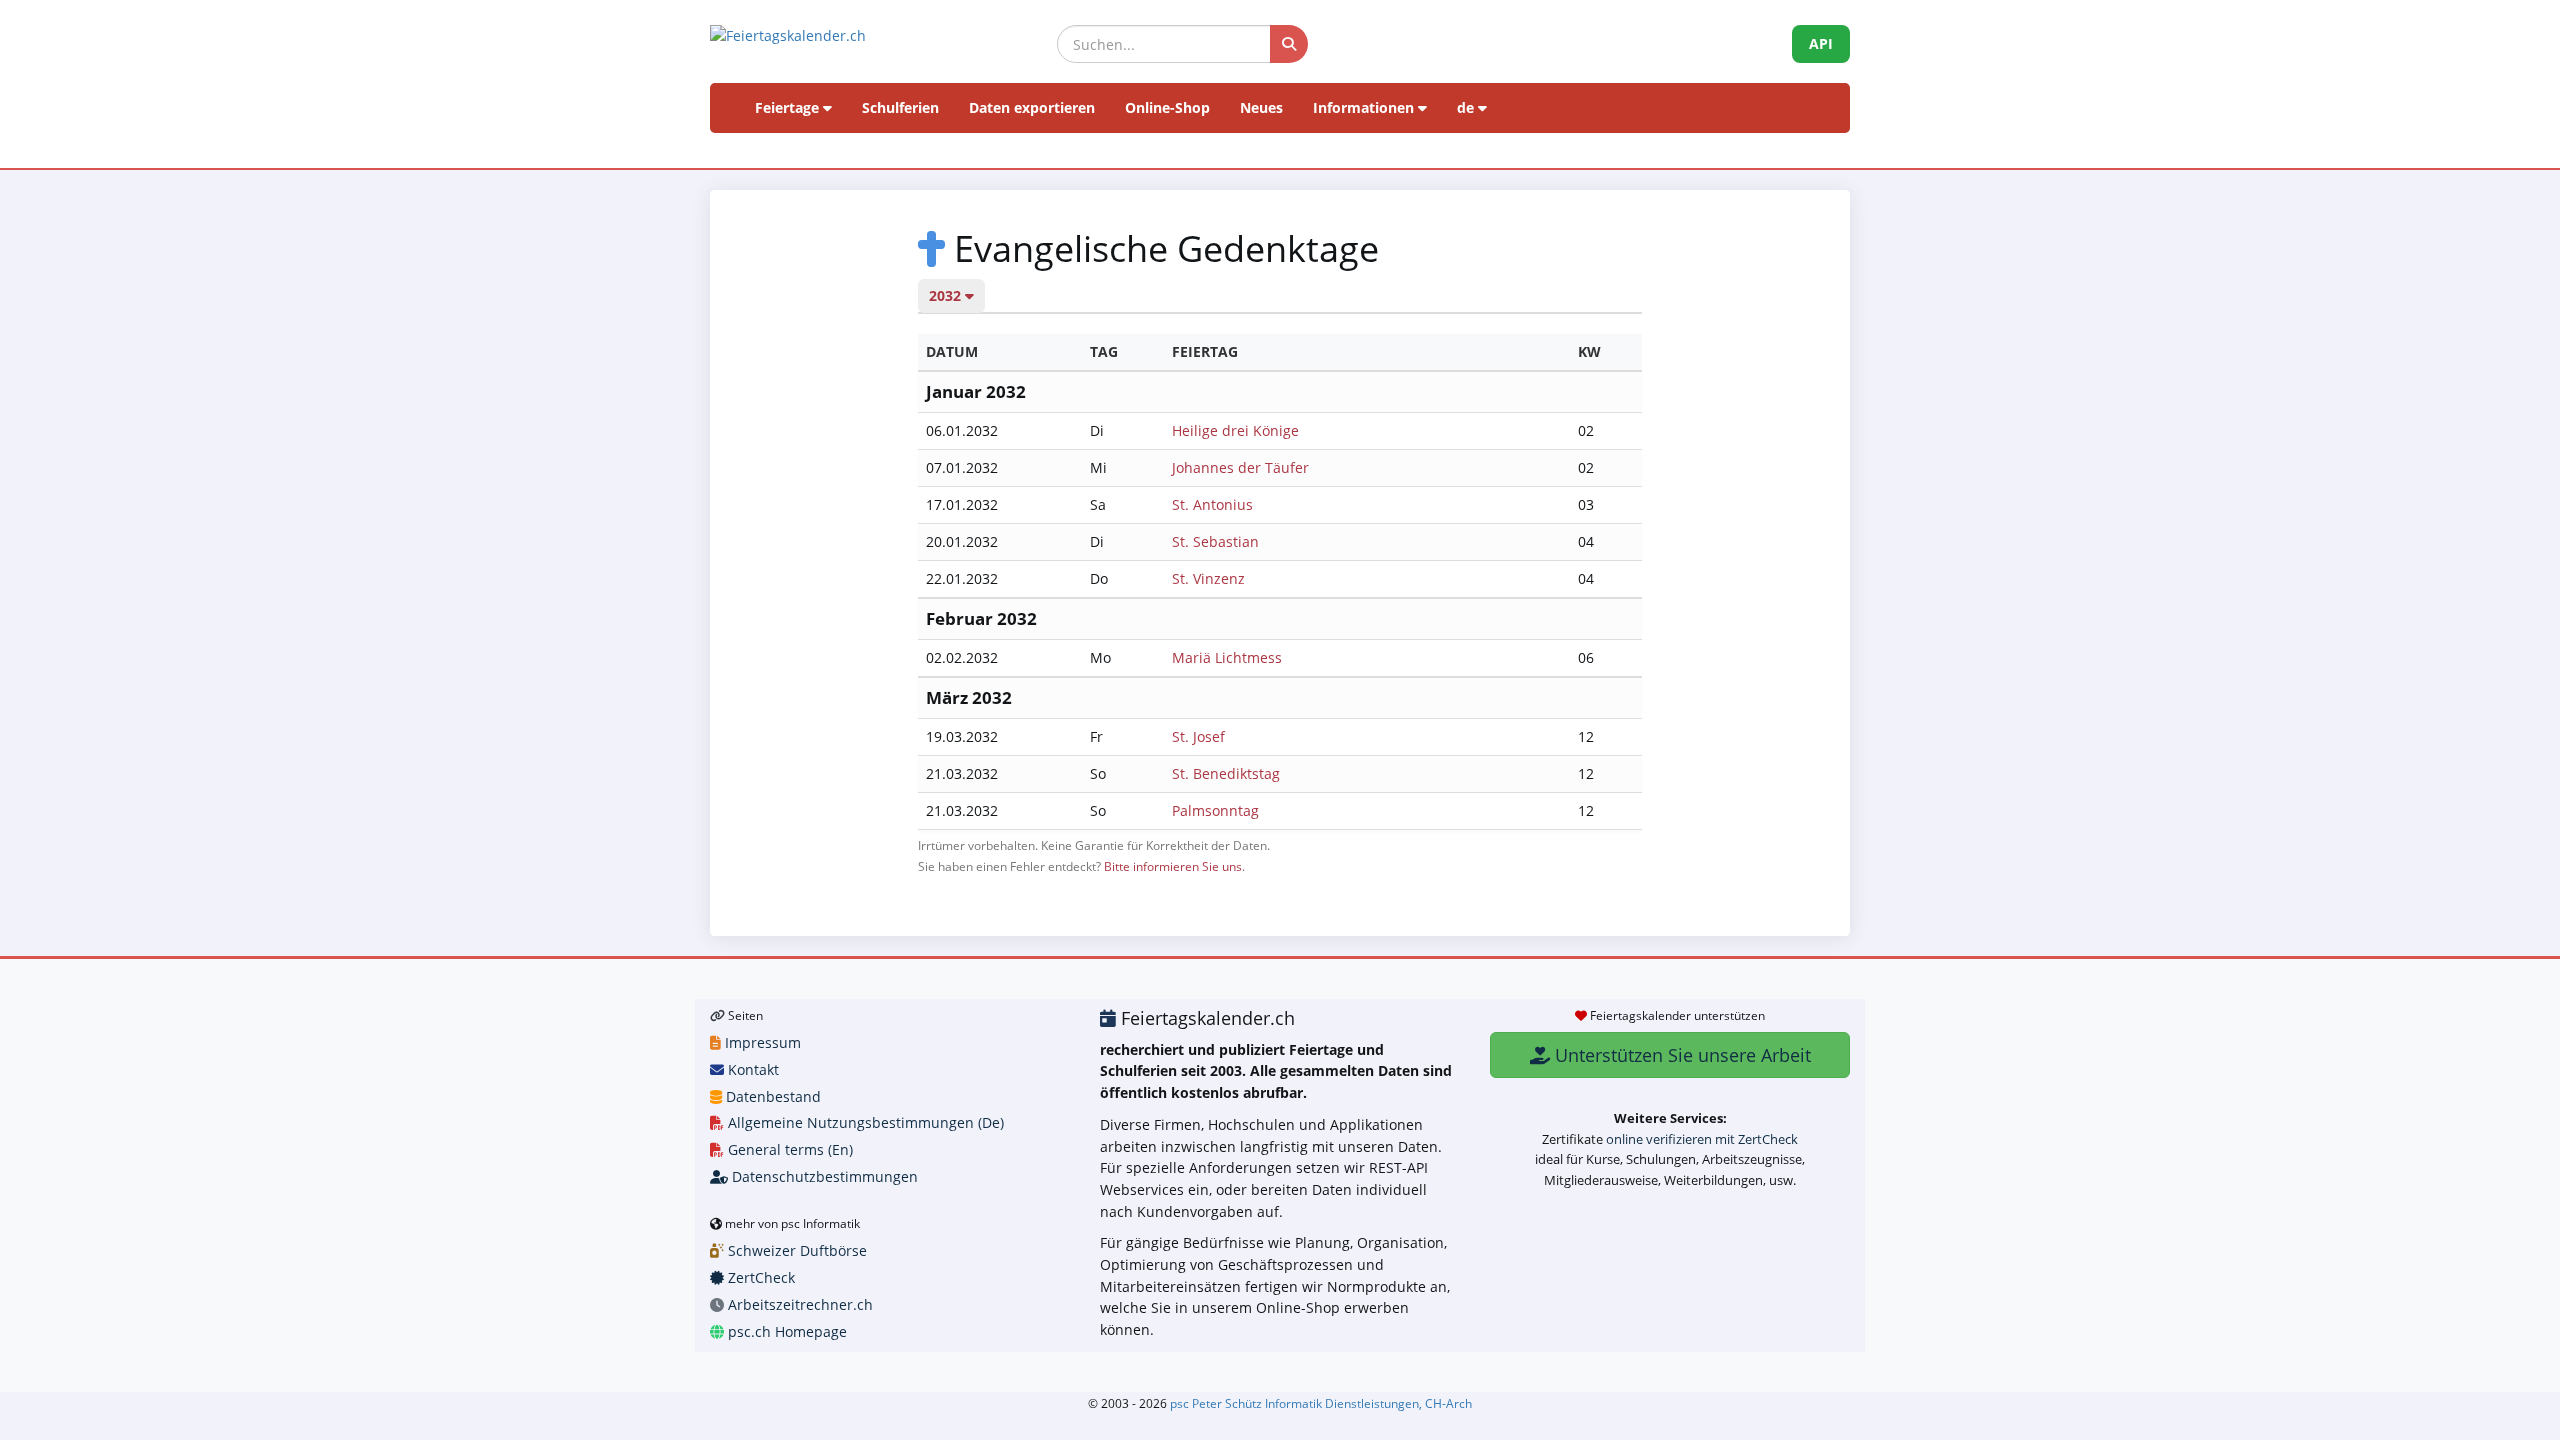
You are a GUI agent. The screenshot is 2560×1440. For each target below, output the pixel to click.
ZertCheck (759, 1277)
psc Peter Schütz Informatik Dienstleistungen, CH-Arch (1321, 1403)
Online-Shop (1167, 107)
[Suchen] (1289, 44)
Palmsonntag (1215, 810)
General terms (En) (788, 1149)
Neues (1261, 107)
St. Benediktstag (1226, 773)
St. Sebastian (1215, 541)
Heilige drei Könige (1235, 430)
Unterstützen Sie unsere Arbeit (1680, 1055)
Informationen (1365, 107)
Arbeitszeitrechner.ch (798, 1304)
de (1467, 107)
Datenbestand (771, 1096)
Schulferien (900, 107)
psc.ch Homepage (785, 1331)
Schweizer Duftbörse (795, 1250)
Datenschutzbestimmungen (823, 1176)
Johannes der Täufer (1240, 467)
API (1821, 43)
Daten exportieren (1032, 107)
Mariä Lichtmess (1227, 657)
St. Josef (1198, 736)
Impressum (761, 1042)
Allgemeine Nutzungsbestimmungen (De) (864, 1122)
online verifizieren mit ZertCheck (1702, 1139)
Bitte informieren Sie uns (1173, 866)
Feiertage (789, 107)
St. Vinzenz (1208, 578)
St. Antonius (1212, 504)
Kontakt (751, 1069)
